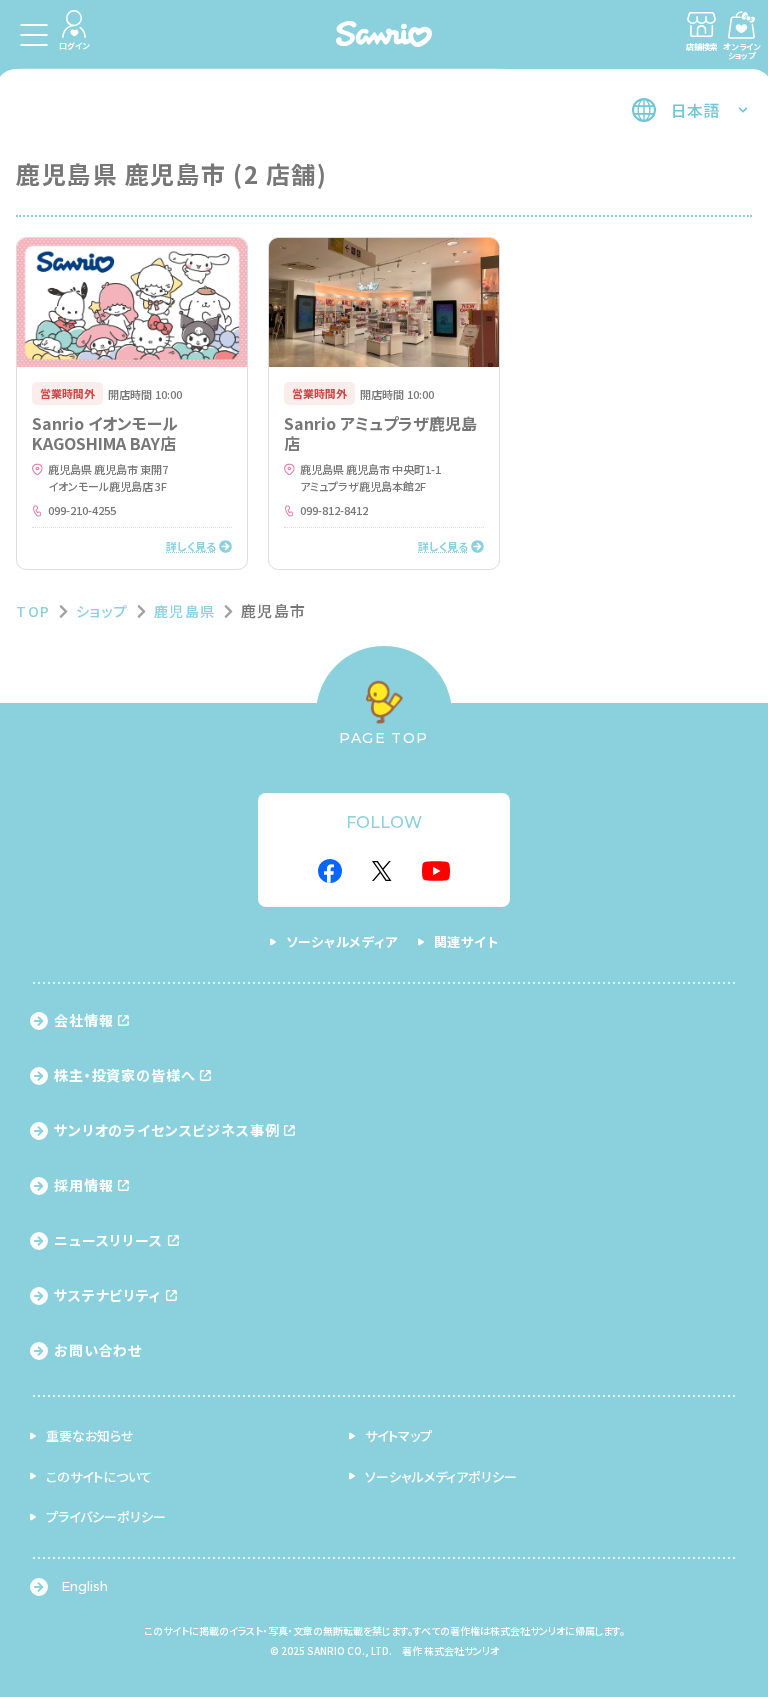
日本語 (695, 110)
